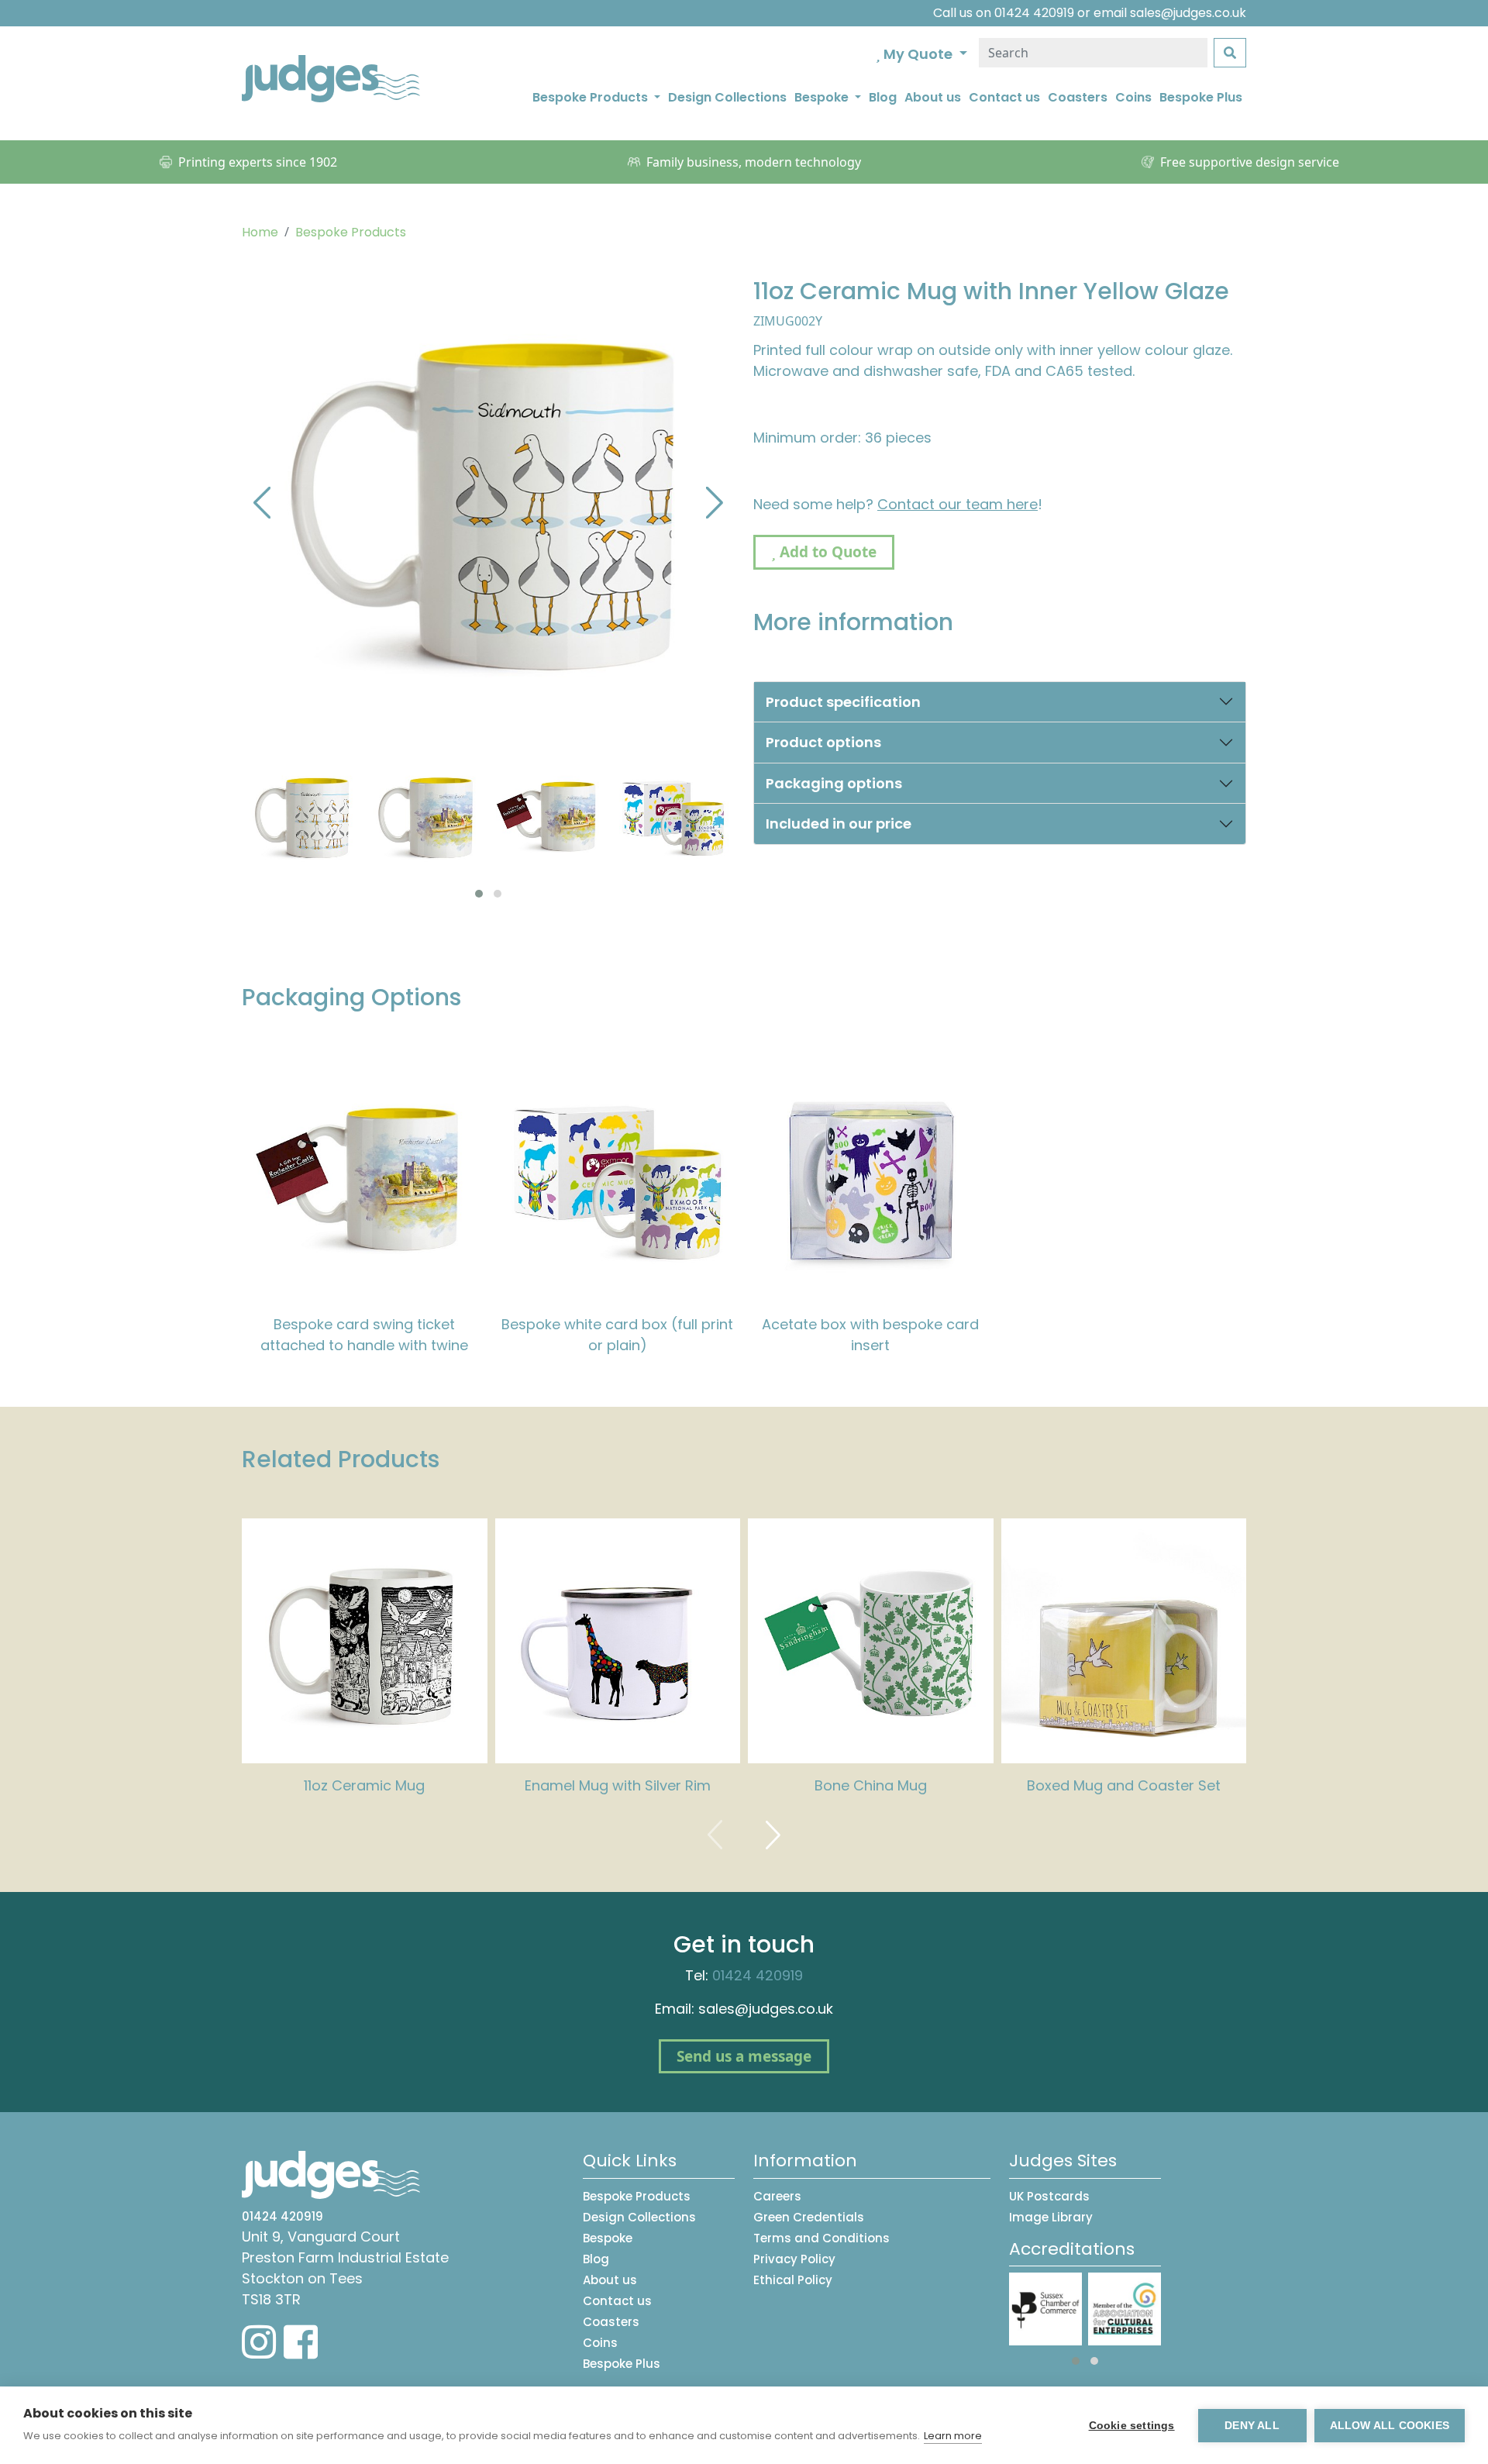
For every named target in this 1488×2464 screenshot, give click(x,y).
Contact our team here (958, 504)
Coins (1133, 97)
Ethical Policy (793, 2280)
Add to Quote (826, 552)
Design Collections (727, 97)
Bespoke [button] (823, 97)
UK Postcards (1049, 2196)
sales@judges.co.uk (1188, 13)
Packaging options (834, 783)
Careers (777, 2196)
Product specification (843, 702)
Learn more (953, 2436)
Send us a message (744, 2056)
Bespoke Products (351, 232)
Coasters (1078, 97)
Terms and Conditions (821, 2238)
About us (933, 97)
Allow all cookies (1390, 2426)
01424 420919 (1034, 13)
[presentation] (262, 501)
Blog (883, 97)
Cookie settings (1132, 2426)
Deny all (1252, 2426)
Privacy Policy (794, 2259)
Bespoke (608, 2238)
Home (260, 232)
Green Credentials (809, 2217)
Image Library (1051, 2217)
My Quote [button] (918, 54)
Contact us (1004, 97)
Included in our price (839, 824)
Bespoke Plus (1201, 97)
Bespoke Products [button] (592, 97)
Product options (823, 742)
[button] (479, 894)
